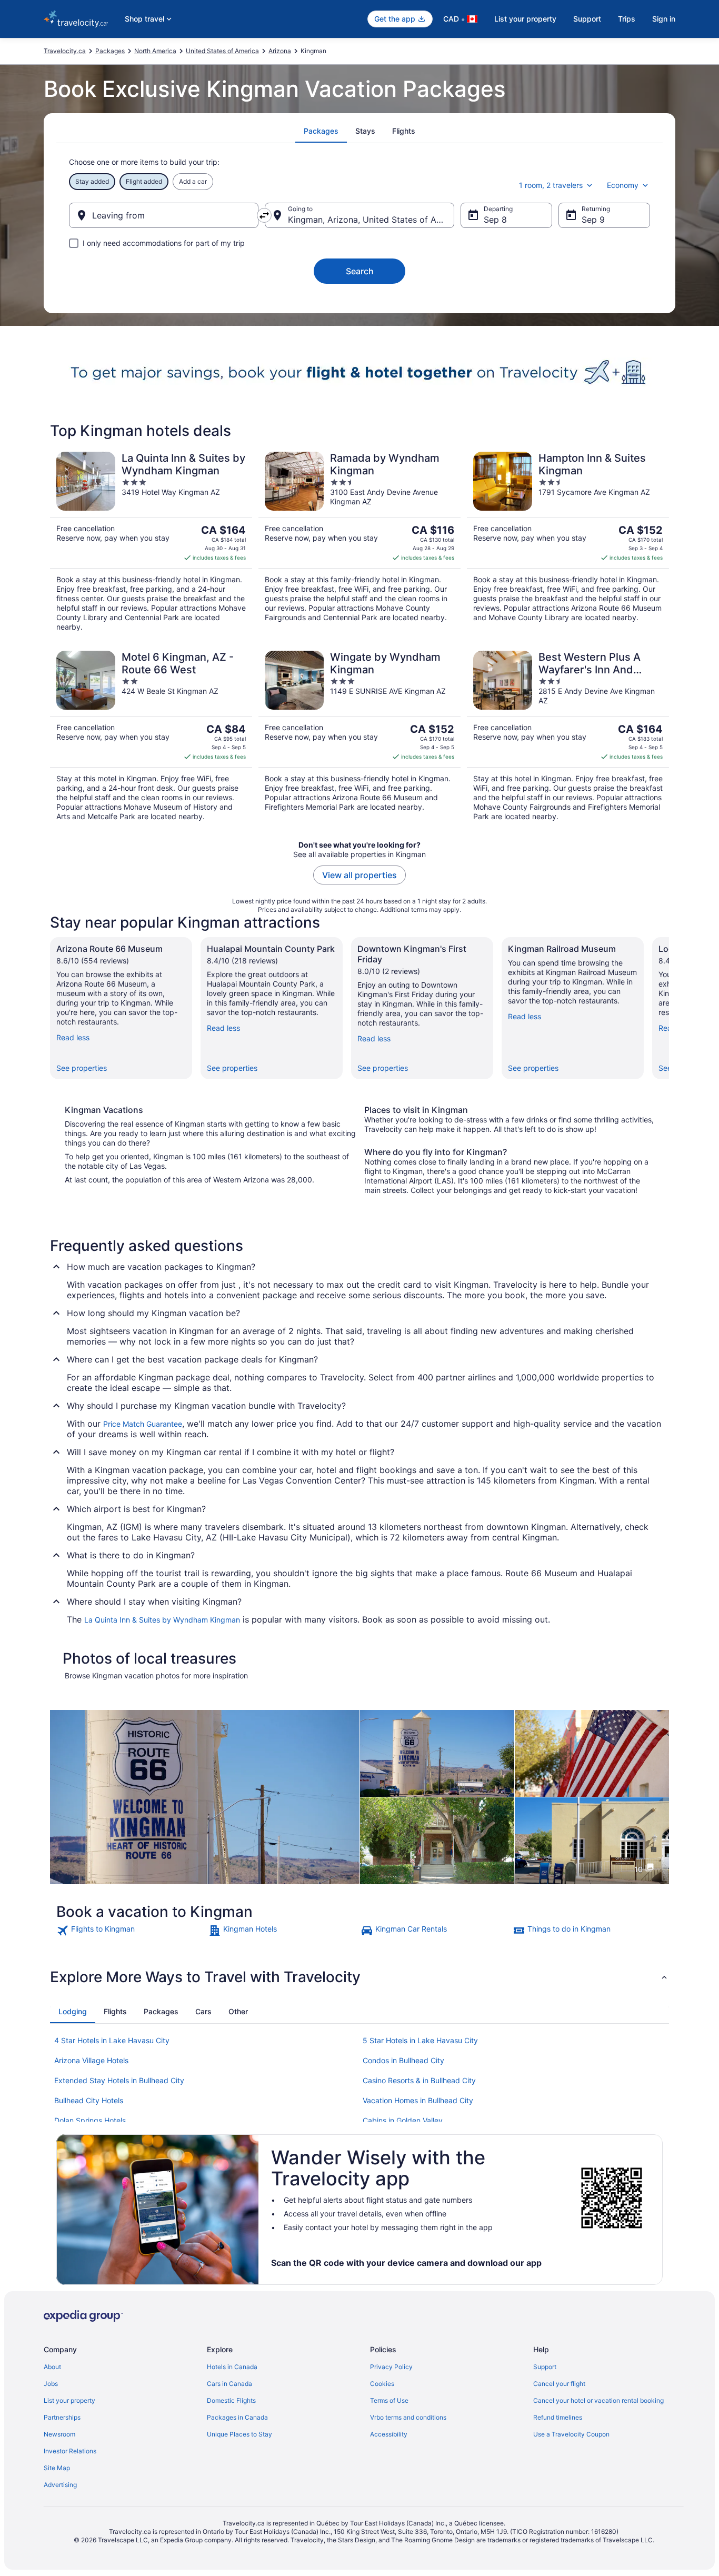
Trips (627, 19)
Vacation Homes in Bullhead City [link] (418, 2100)
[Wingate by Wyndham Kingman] (359, 736)
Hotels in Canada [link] (232, 2367)
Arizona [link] (280, 51)
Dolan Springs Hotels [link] (90, 2120)
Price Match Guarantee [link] (143, 1424)
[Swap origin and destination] (264, 215)
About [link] (52, 2367)
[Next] (669, 1008)
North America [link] (155, 51)
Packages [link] (110, 51)
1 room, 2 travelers (551, 185)
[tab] (321, 131)
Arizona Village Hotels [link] (91, 2060)
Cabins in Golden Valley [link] (403, 2120)
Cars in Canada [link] (229, 2384)
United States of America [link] (222, 51)
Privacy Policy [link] (391, 2367)
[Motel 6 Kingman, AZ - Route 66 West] (151, 736)
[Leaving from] (164, 215)
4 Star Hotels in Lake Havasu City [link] (112, 2040)
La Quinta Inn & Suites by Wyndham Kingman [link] (162, 1620)
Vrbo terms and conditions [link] (408, 2417)
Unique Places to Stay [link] (239, 2434)
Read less (73, 1037)
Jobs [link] (51, 2384)
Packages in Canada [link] (237, 2417)
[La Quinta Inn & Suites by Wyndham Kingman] (151, 542)
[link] (131, 1931)
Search (360, 271)
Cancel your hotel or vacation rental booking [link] (598, 2400)
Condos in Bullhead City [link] (403, 2060)
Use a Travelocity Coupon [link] (571, 2434)
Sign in (664, 19)
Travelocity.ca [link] (65, 51)
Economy (623, 185)
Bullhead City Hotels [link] (89, 2100)
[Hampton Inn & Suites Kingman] (568, 542)
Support (587, 19)
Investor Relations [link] (70, 2451)
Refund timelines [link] (558, 2417)
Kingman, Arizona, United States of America (371, 220)
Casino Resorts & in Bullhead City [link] (419, 2080)
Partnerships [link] (62, 2417)
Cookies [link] (382, 2384)
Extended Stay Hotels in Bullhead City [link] (119, 2080)
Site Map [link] (57, 2468)
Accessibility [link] (389, 2434)
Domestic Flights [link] (231, 2400)
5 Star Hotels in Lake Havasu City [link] (420, 2040)
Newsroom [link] (59, 2434)
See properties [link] (82, 1068)
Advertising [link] (60, 2485)
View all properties (359, 875)
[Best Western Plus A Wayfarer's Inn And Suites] (568, 736)
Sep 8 (495, 220)
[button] (359, 1977)
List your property (525, 19)
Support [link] (545, 2367)
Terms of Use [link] (389, 2400)
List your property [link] (69, 2400)
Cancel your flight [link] (559, 2384)
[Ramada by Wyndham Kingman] (359, 542)
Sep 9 (593, 220)
